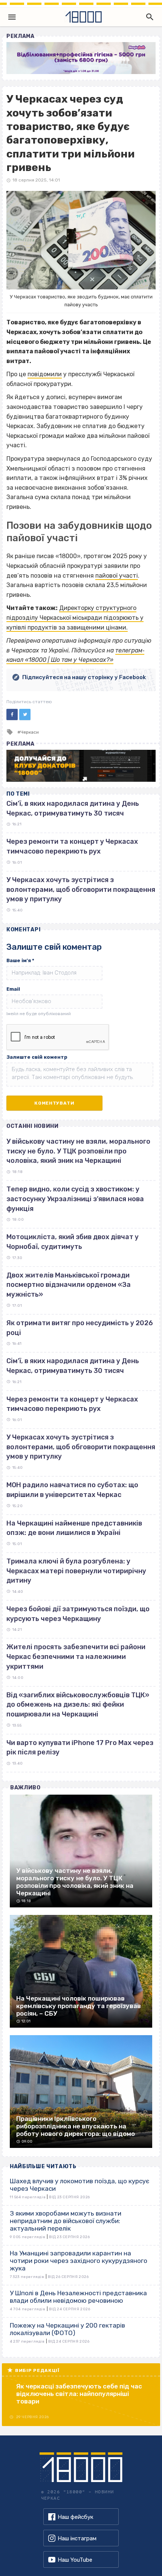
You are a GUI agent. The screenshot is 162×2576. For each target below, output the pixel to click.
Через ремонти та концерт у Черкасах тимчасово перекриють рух (72, 1404)
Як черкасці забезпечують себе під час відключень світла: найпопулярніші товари (79, 2394)
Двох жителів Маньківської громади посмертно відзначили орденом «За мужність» (69, 1285)
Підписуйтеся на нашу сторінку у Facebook (84, 677)
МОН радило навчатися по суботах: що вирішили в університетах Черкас (72, 1490)
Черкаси (30, 732)
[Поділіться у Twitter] (25, 714)
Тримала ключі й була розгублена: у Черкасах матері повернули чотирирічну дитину (76, 1571)
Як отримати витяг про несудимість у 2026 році (80, 1328)
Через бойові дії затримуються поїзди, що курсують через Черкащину (78, 1614)
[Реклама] (81, 58)
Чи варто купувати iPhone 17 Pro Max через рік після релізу (80, 1748)
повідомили (45, 374)
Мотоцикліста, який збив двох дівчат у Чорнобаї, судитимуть (73, 1242)
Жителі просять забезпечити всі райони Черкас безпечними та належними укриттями (76, 1657)
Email (13, 989)
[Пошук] (148, 17)
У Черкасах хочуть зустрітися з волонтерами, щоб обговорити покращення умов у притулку (81, 889)
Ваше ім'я (20, 960)
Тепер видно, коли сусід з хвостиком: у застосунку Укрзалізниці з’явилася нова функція (75, 1199)
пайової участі (117, 576)
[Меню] (12, 17)
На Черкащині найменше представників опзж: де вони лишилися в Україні (74, 1528)
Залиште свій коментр (37, 1057)
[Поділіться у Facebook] (12, 714)
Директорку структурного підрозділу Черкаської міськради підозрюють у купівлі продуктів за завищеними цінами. (75, 618)
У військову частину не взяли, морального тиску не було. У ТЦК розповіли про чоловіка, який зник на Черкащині (78, 1151)
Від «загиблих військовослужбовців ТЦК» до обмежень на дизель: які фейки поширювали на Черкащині (78, 1705)
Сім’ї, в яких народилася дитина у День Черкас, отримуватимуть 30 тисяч (73, 1366)
